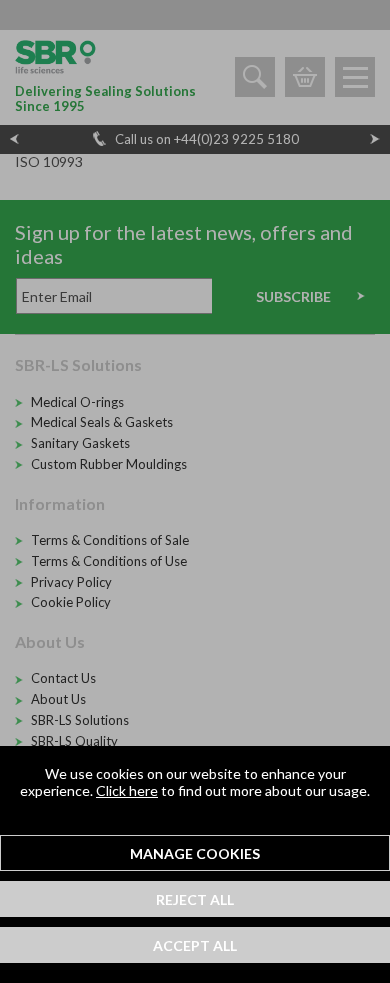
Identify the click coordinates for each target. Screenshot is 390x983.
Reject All (195, 899)
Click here (127, 790)
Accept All (195, 945)
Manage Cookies (195, 853)
